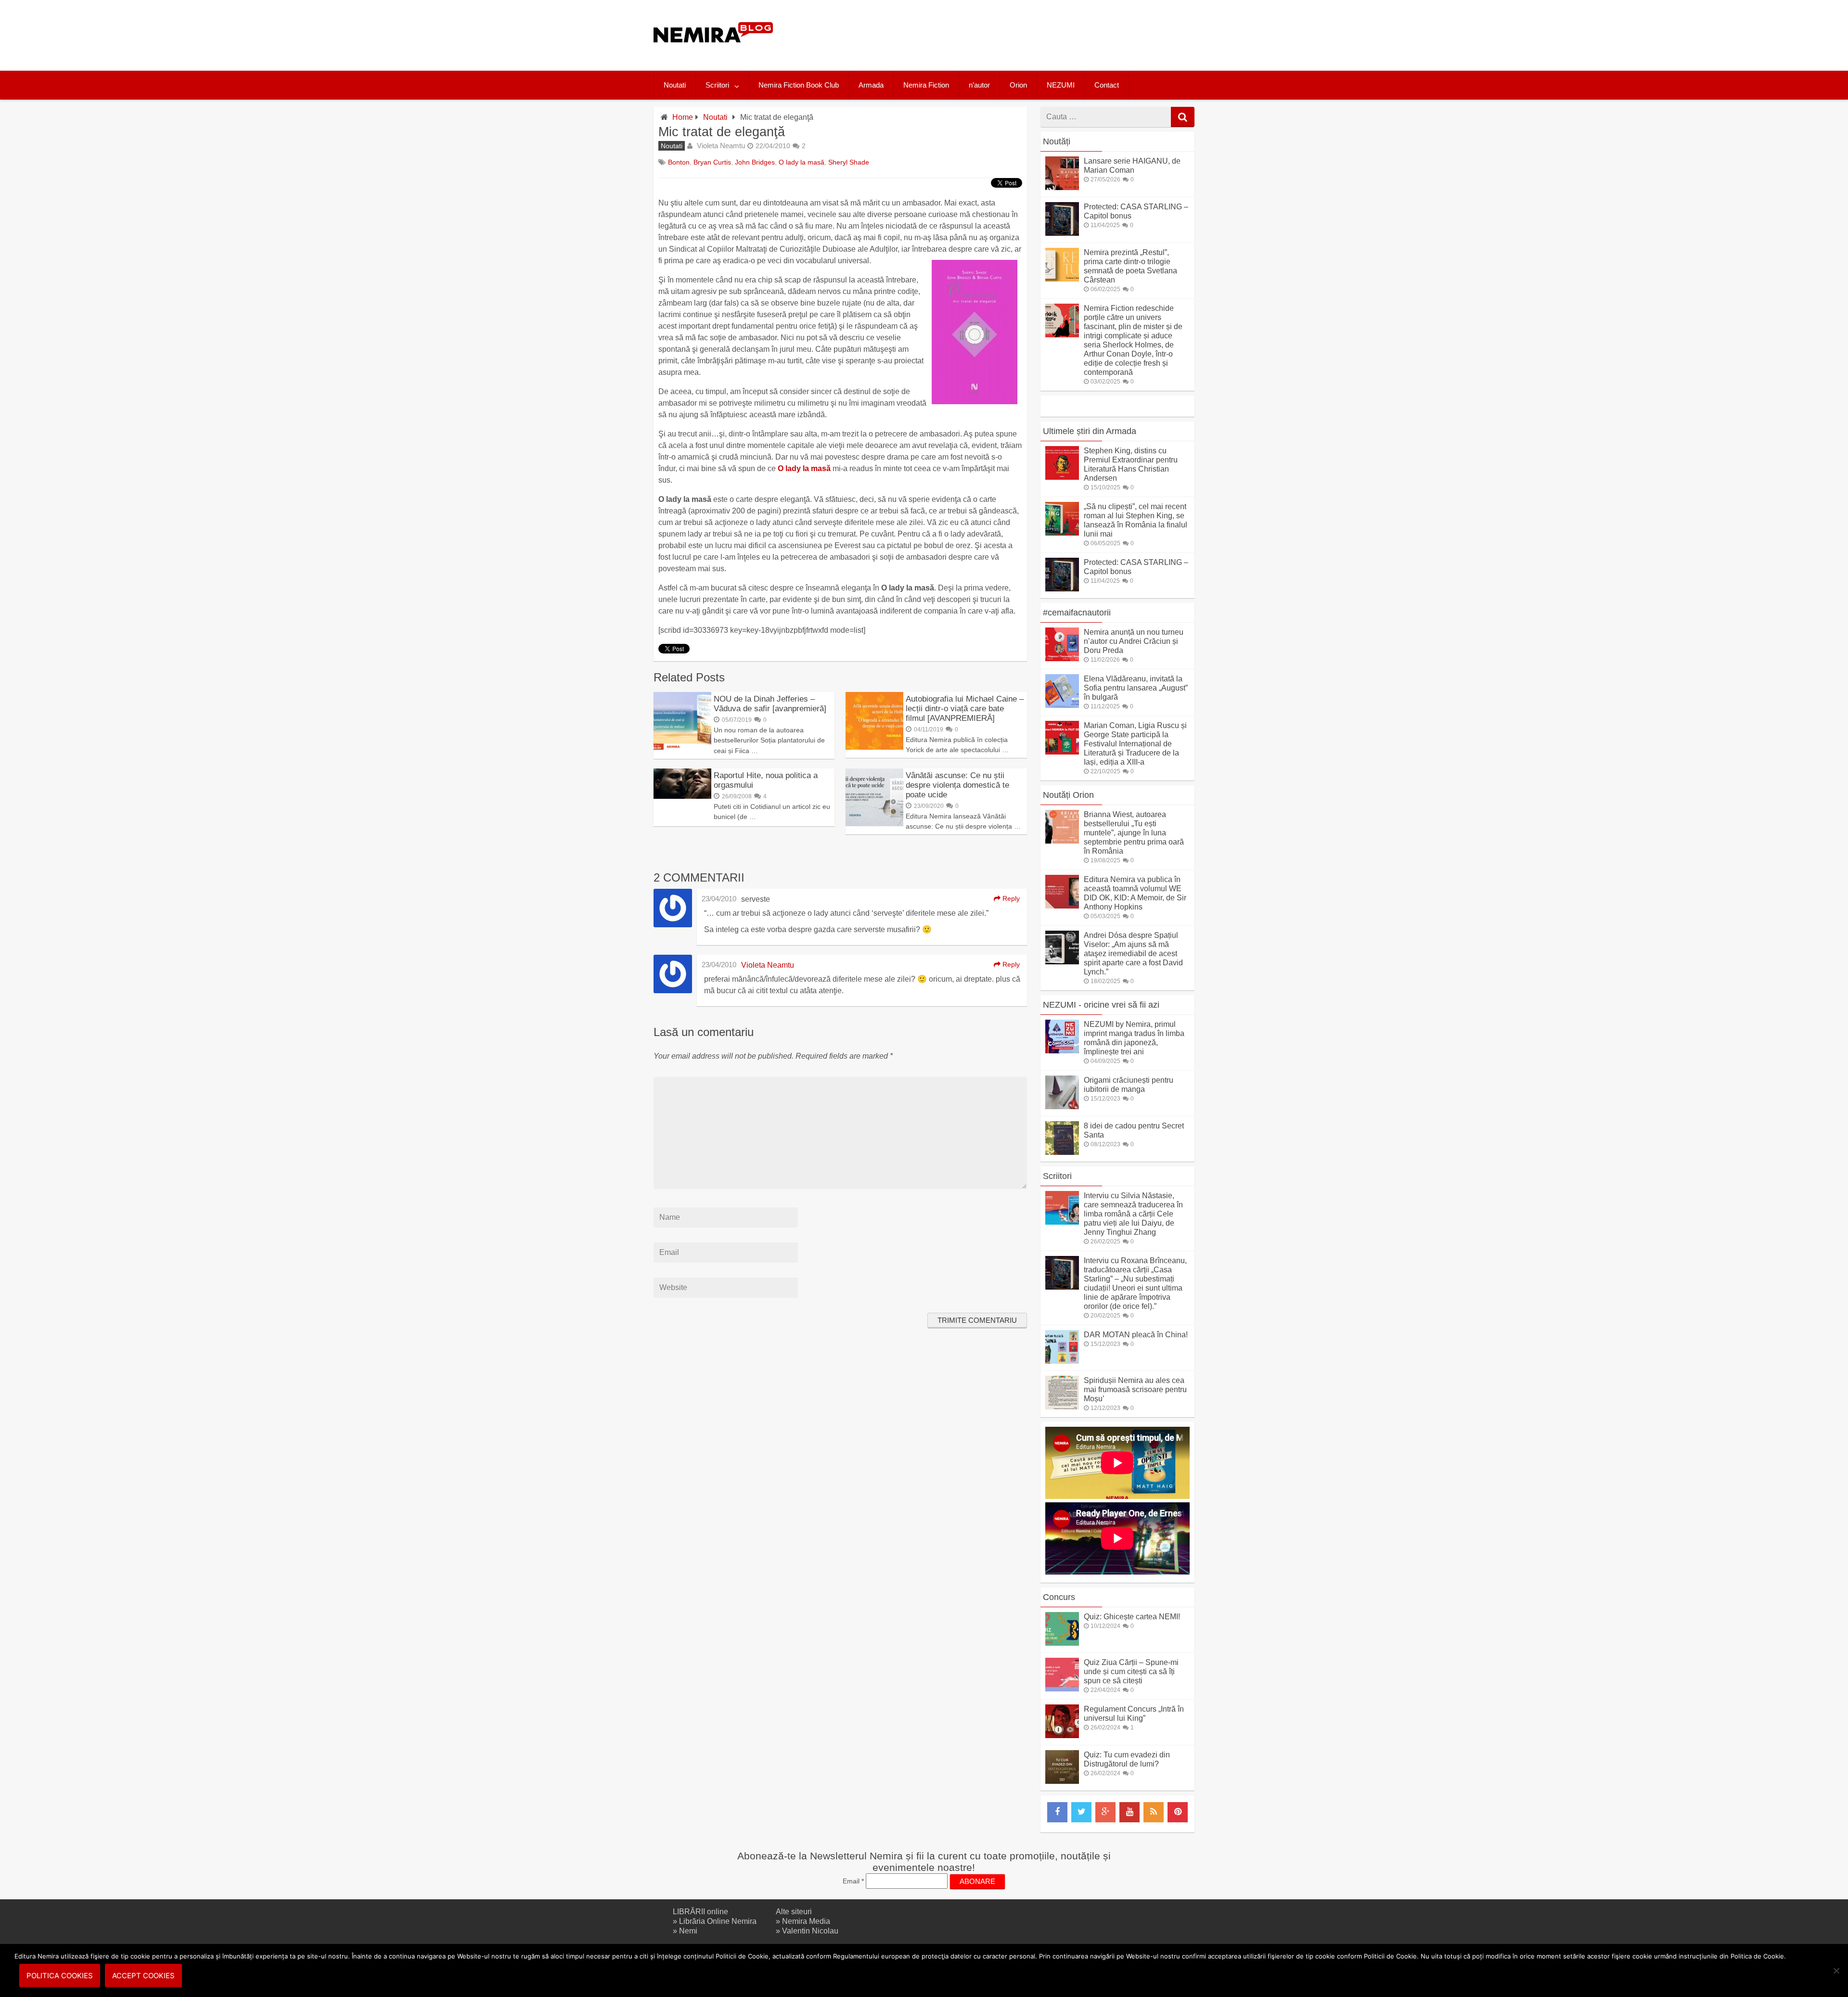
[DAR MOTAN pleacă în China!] (1062, 1361)
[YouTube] (1129, 1812)
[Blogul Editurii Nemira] (713, 52)
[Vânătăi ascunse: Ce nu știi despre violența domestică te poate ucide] (874, 824)
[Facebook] (1057, 1812)
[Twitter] (1081, 1812)
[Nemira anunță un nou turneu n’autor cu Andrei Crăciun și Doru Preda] (1062, 659)
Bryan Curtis (712, 162)
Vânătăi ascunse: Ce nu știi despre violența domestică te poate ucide (957, 785)
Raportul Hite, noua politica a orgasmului (766, 780)
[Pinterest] (1178, 1812)
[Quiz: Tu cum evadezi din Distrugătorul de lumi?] (1062, 1781)
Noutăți (1057, 141)
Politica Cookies (60, 1976)
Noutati (675, 85)
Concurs (1059, 1597)
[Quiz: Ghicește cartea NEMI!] (1062, 1643)
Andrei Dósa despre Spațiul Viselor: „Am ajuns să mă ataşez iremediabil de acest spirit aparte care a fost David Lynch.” (1133, 954)
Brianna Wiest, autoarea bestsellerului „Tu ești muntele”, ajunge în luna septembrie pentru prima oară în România (1134, 833)
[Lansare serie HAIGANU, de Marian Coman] (1062, 187)
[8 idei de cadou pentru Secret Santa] (1062, 1152)
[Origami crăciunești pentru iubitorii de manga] (1062, 1107)
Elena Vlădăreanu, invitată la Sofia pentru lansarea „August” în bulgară (1136, 688)
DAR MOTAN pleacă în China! (1136, 1335)
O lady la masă (802, 162)
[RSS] (1154, 1812)
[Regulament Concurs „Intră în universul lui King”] (1062, 1735)
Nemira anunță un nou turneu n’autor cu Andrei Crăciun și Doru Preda (1134, 641)
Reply (1010, 898)
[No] (1836, 1971)
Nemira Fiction (926, 85)
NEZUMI (1061, 85)
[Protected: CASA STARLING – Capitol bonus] (1062, 233)
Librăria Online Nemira (718, 1921)
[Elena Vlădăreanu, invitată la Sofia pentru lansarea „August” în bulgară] (1062, 705)
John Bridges (755, 162)
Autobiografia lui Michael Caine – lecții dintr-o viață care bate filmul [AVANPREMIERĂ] (965, 709)
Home (683, 117)
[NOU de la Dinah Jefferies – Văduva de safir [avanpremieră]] (682, 747)
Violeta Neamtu (721, 146)
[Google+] (1105, 1812)
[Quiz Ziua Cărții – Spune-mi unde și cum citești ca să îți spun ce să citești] (1062, 1689)
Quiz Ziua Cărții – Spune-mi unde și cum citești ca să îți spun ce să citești (1131, 1671)
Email (853, 1881)
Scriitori (717, 85)
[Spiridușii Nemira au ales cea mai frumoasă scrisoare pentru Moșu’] (1062, 1407)
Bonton (679, 162)
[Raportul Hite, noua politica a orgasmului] (682, 796)
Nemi (688, 1931)
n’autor (979, 85)
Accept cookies (143, 1976)
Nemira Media (806, 1921)
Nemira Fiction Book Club (799, 85)
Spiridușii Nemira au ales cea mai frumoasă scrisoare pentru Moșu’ (1135, 1389)
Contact (1107, 85)
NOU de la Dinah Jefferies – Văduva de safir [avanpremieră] (770, 704)
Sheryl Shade (849, 162)
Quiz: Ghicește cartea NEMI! (1132, 1617)
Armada (871, 85)
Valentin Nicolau (810, 1931)
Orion (1018, 85)
